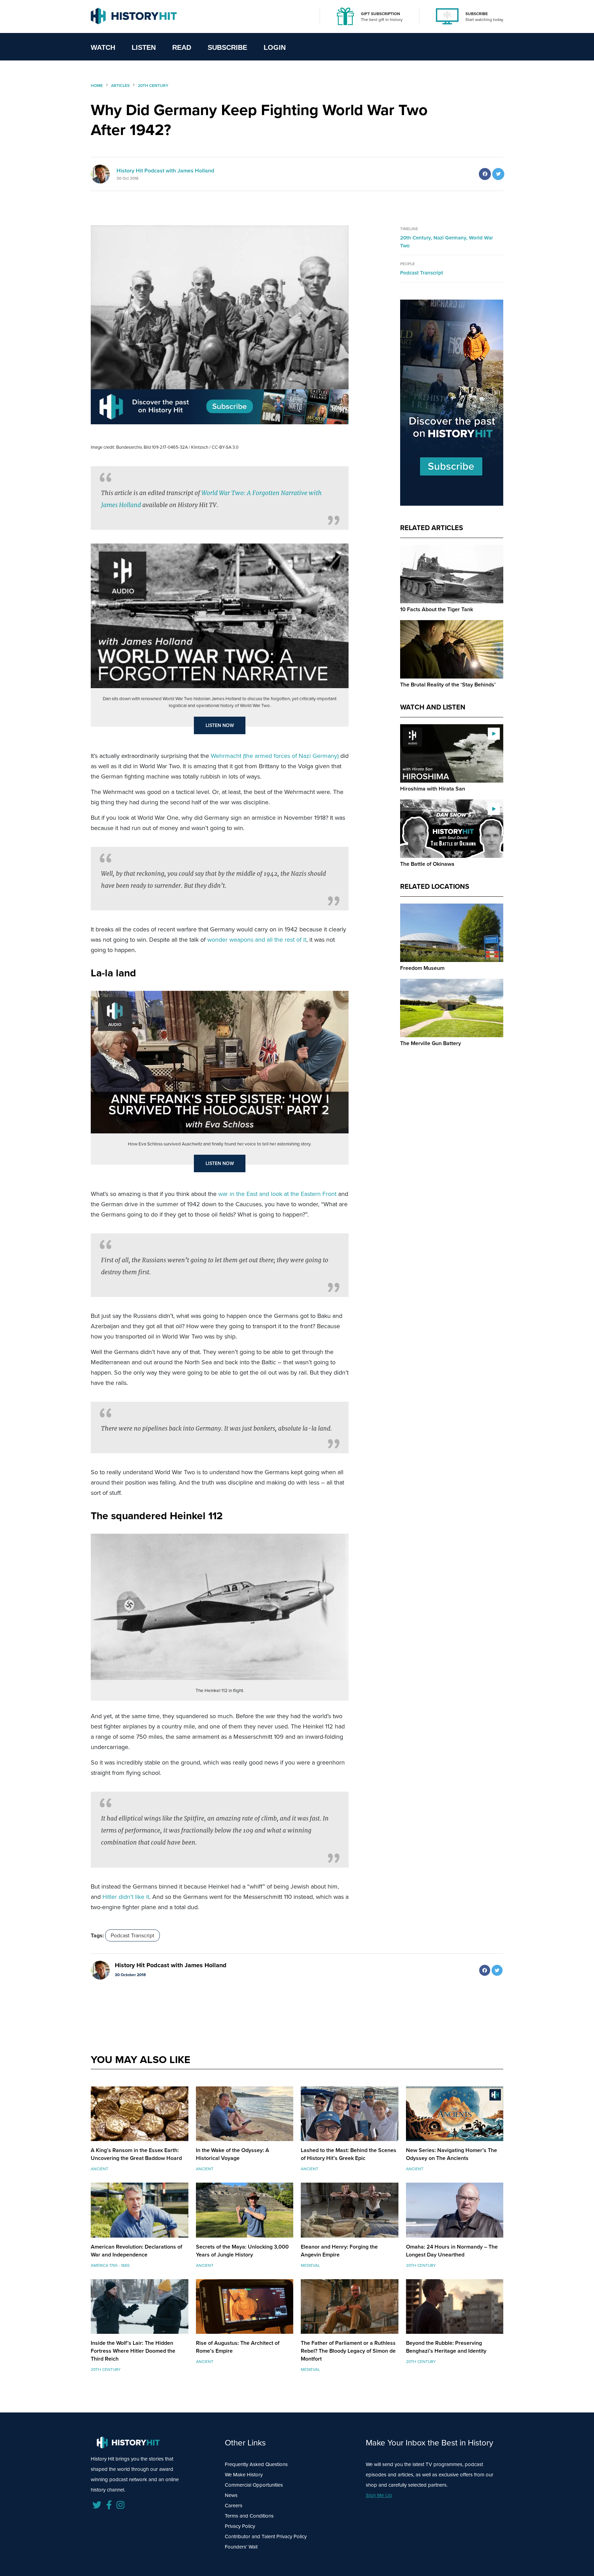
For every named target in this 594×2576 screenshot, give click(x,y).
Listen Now (220, 725)
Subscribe (227, 47)
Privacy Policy (240, 2526)
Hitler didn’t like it (126, 1897)
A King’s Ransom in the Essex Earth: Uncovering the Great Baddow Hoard (136, 2154)
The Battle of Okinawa (427, 864)
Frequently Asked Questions (256, 2464)
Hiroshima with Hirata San (433, 789)
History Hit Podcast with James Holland (165, 171)
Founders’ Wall (241, 2547)
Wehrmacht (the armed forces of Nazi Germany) (275, 756)
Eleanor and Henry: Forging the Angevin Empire (339, 2251)
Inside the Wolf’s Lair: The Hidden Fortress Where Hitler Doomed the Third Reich (133, 2351)
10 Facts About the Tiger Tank (437, 609)
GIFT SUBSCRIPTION (381, 14)
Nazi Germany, (451, 238)
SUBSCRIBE (477, 14)
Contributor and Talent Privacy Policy (266, 2536)
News (231, 2495)
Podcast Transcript (133, 1935)
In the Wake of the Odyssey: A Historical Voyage (233, 2154)
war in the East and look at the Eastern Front (277, 1194)
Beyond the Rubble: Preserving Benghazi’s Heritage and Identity (446, 2347)
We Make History (244, 2475)
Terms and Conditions (249, 2516)
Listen (144, 47)
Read (182, 47)
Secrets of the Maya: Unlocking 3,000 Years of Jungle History (242, 2251)
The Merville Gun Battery (431, 1043)
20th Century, (417, 238)
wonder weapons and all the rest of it (257, 940)
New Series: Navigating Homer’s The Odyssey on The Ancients (452, 2154)
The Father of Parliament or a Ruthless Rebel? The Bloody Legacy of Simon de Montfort (348, 2351)
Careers (234, 2506)
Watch (103, 47)
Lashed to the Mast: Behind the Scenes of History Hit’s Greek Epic (349, 2154)
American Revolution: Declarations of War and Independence (136, 2251)
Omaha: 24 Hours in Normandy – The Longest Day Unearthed (452, 2251)
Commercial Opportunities (254, 2485)
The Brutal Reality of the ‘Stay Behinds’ (448, 685)
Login (275, 47)
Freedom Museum (422, 968)
